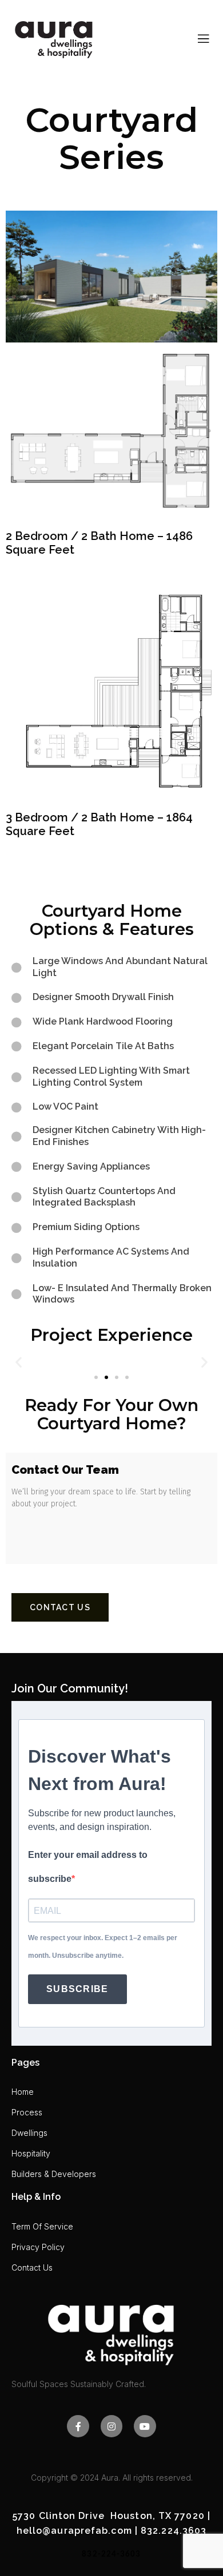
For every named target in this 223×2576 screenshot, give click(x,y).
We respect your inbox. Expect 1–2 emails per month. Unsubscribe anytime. (103, 1947)
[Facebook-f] (78, 2426)
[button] (19, 1362)
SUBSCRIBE (77, 1989)
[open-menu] (204, 39)
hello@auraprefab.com (74, 2531)
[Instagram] (111, 2426)
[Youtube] (145, 2426)
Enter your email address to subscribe (88, 1867)
